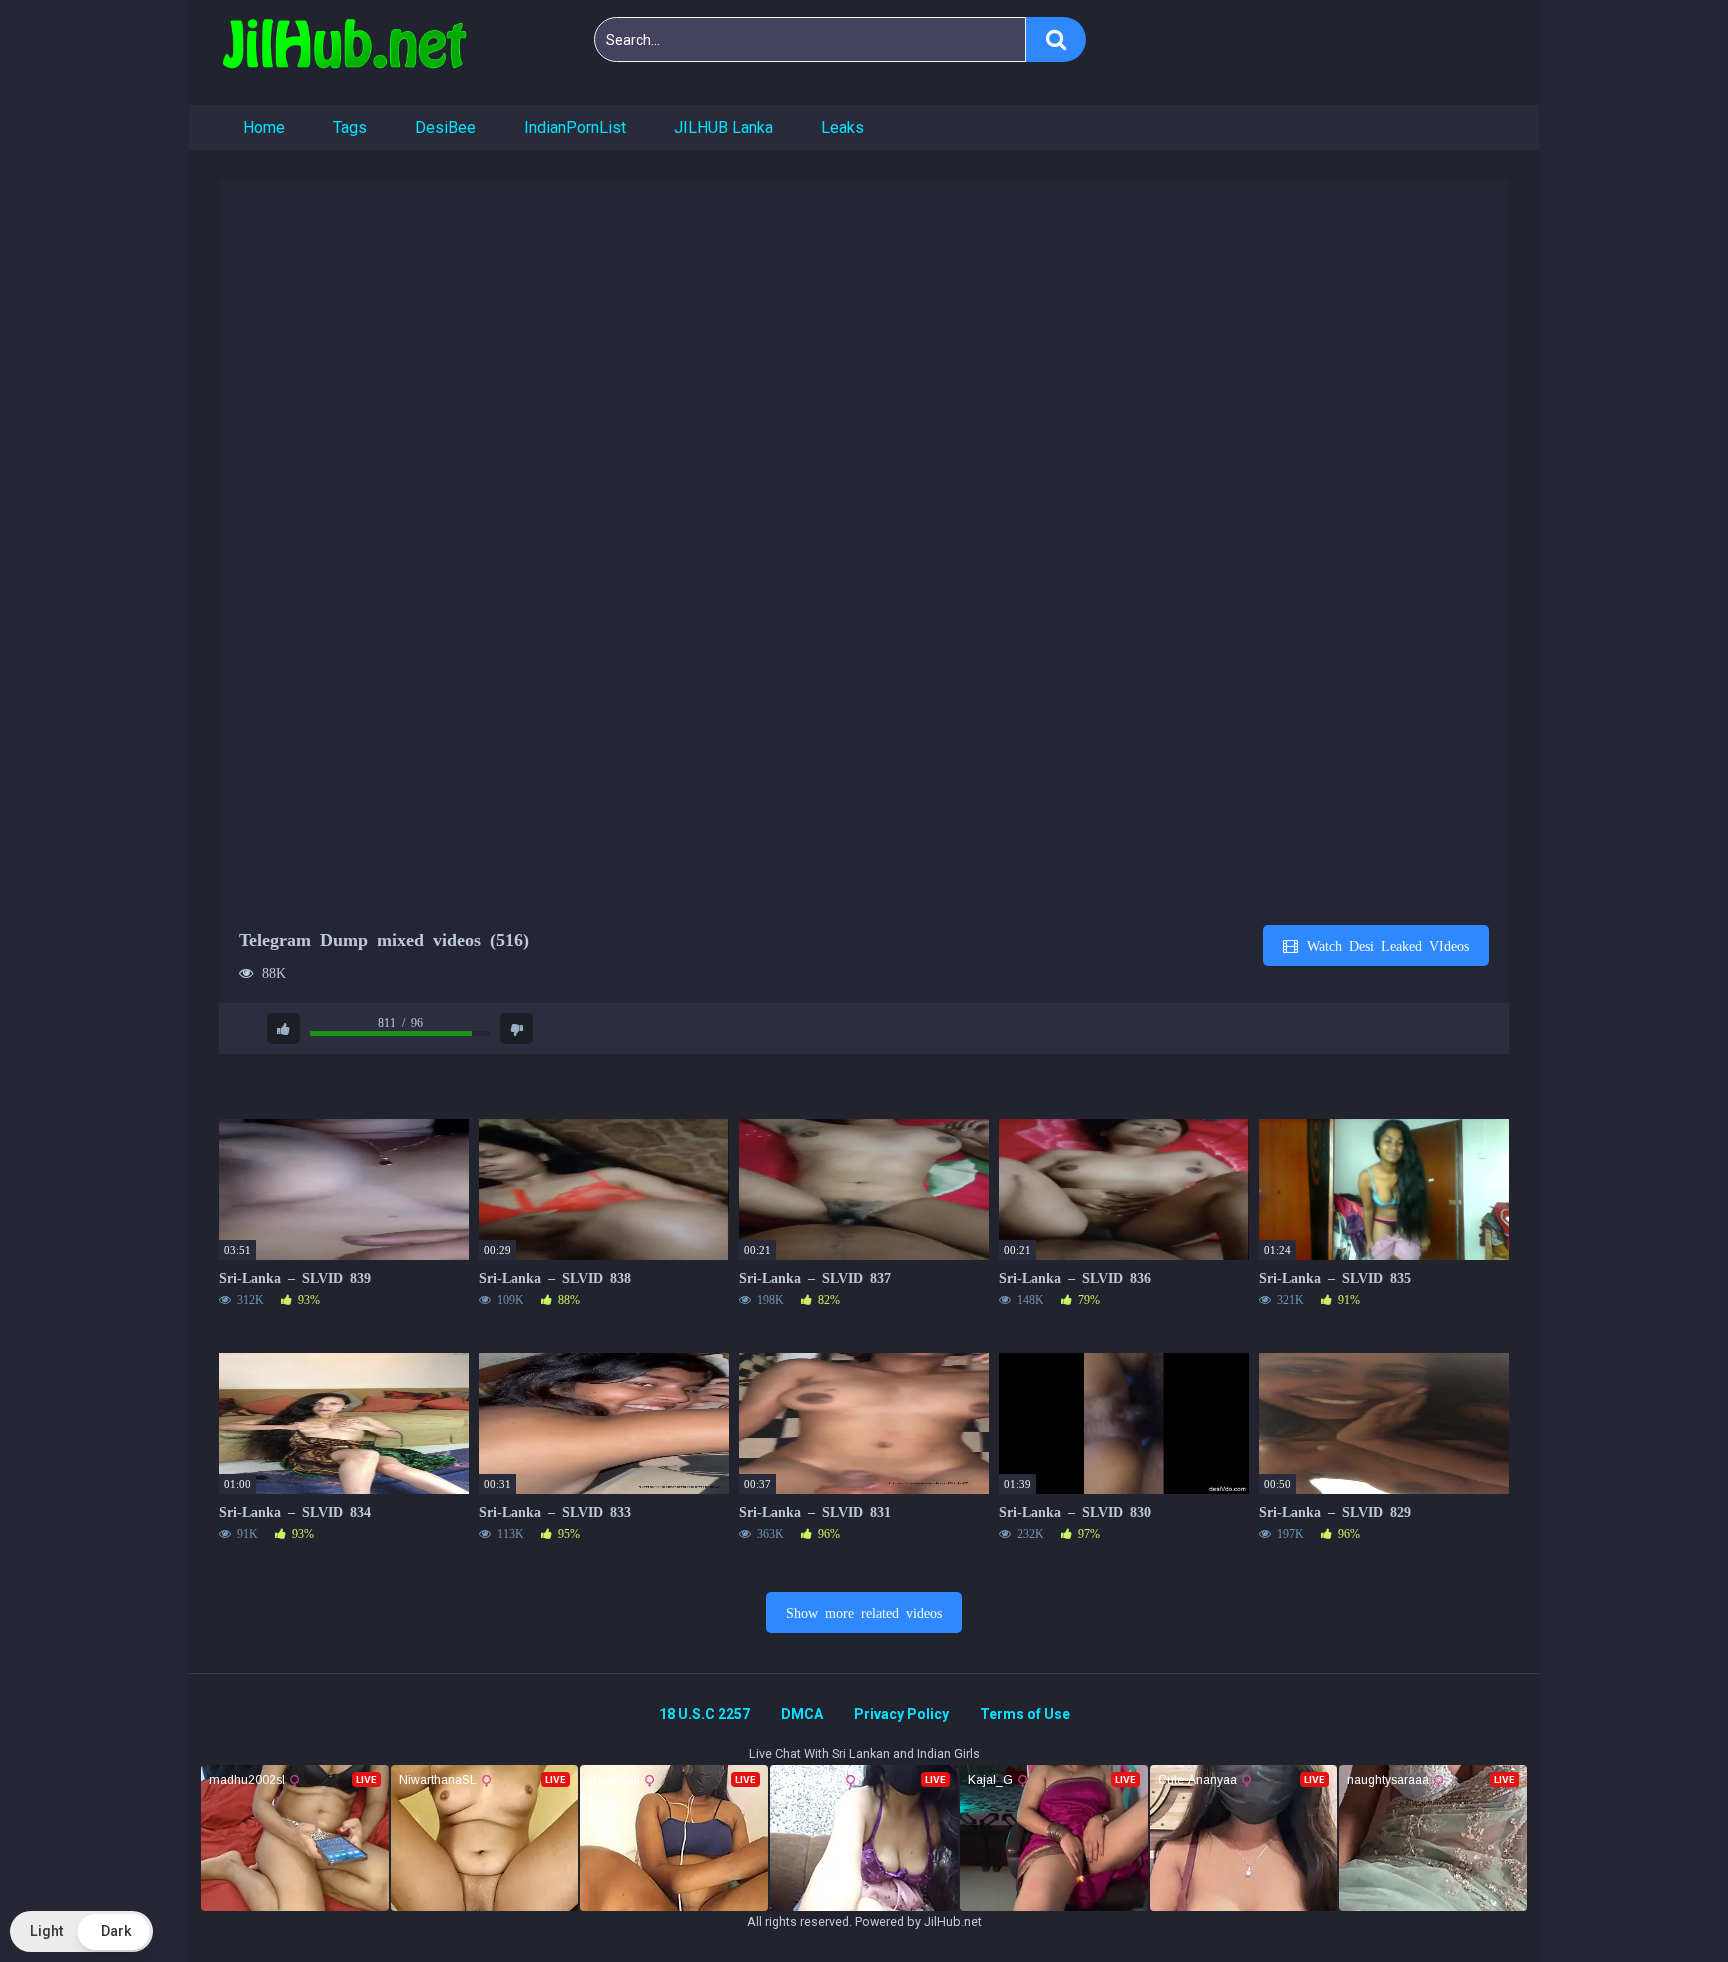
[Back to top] (1661, 1901)
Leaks (842, 127)
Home (264, 127)
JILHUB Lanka (723, 127)
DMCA (802, 1714)
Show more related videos (864, 1612)
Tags (350, 127)
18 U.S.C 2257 (704, 1714)
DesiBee (445, 127)
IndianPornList (575, 127)
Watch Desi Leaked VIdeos (1384, 945)
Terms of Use (1025, 1714)
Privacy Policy (901, 1714)
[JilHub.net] (344, 52)
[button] (81, 1931)
